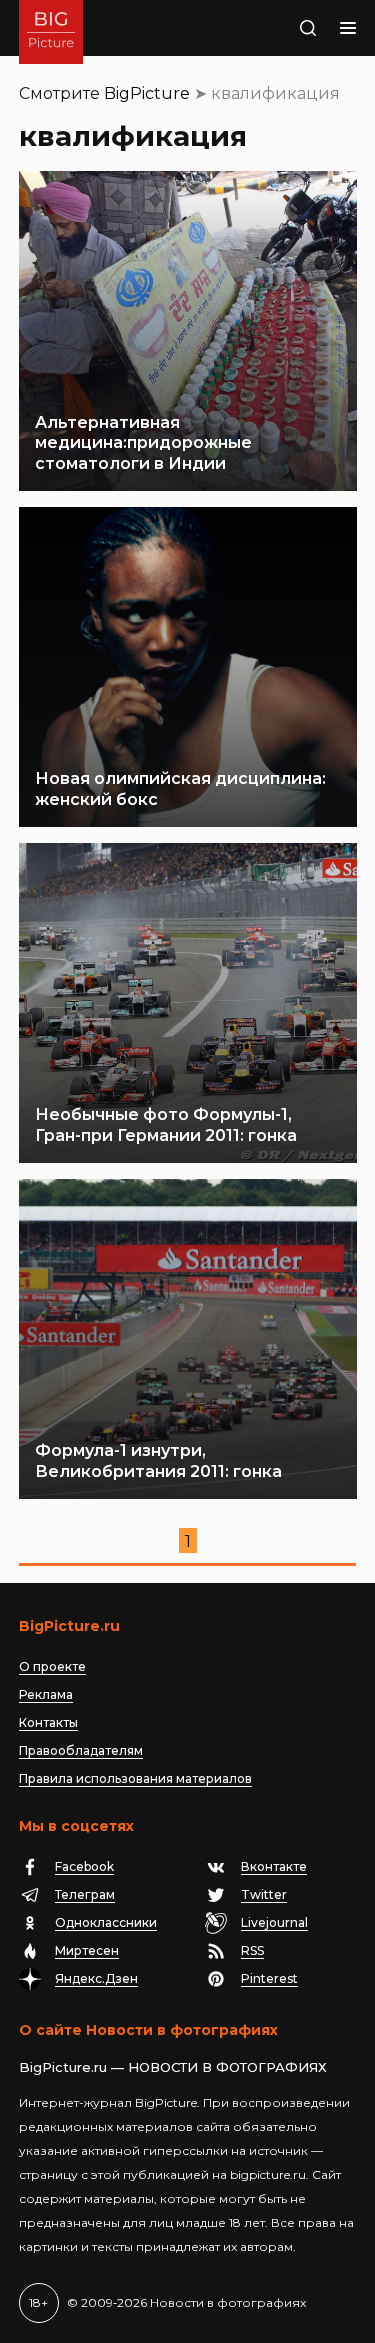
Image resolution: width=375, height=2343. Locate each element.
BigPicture (147, 93)
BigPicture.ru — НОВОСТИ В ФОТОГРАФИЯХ (173, 2067)
